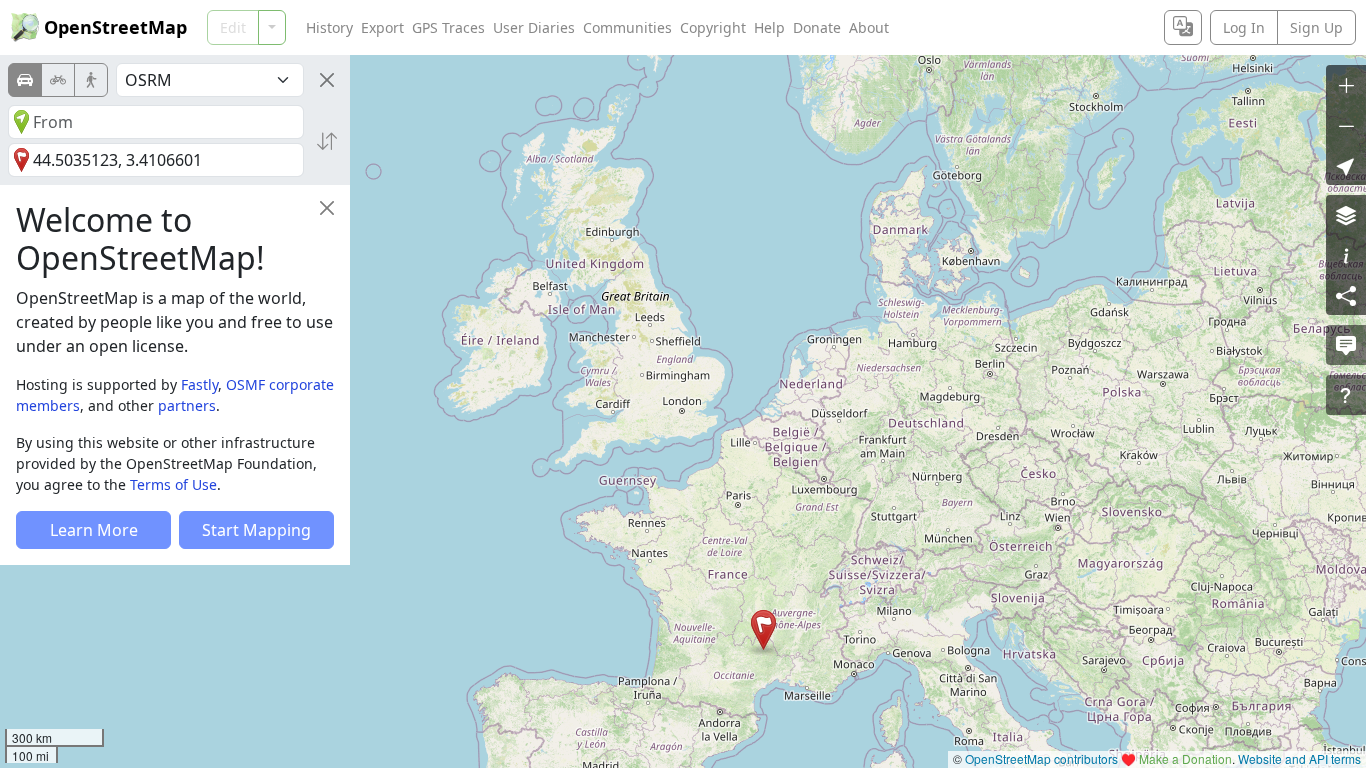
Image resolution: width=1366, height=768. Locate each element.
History (329, 27)
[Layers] (1346, 215)
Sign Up (1316, 27)
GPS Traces (448, 27)
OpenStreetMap (115, 27)
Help (769, 27)
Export (382, 27)
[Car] (25, 80)
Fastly (199, 384)
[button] (763, 630)
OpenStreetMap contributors (1041, 758)
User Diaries (534, 27)
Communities (627, 27)
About (869, 27)
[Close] (327, 80)
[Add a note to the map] (1346, 345)
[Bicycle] (58, 80)
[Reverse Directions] (327, 141)
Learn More (94, 530)
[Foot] (91, 80)
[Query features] (1346, 395)
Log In (1244, 27)
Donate (817, 27)
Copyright (713, 27)
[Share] (1346, 295)
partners (187, 405)
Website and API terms (1299, 758)
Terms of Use (173, 484)
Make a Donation (1185, 758)
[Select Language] (1183, 27)
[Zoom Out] (1346, 125)
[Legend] (1346, 255)
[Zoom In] (1346, 85)
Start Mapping (256, 530)
